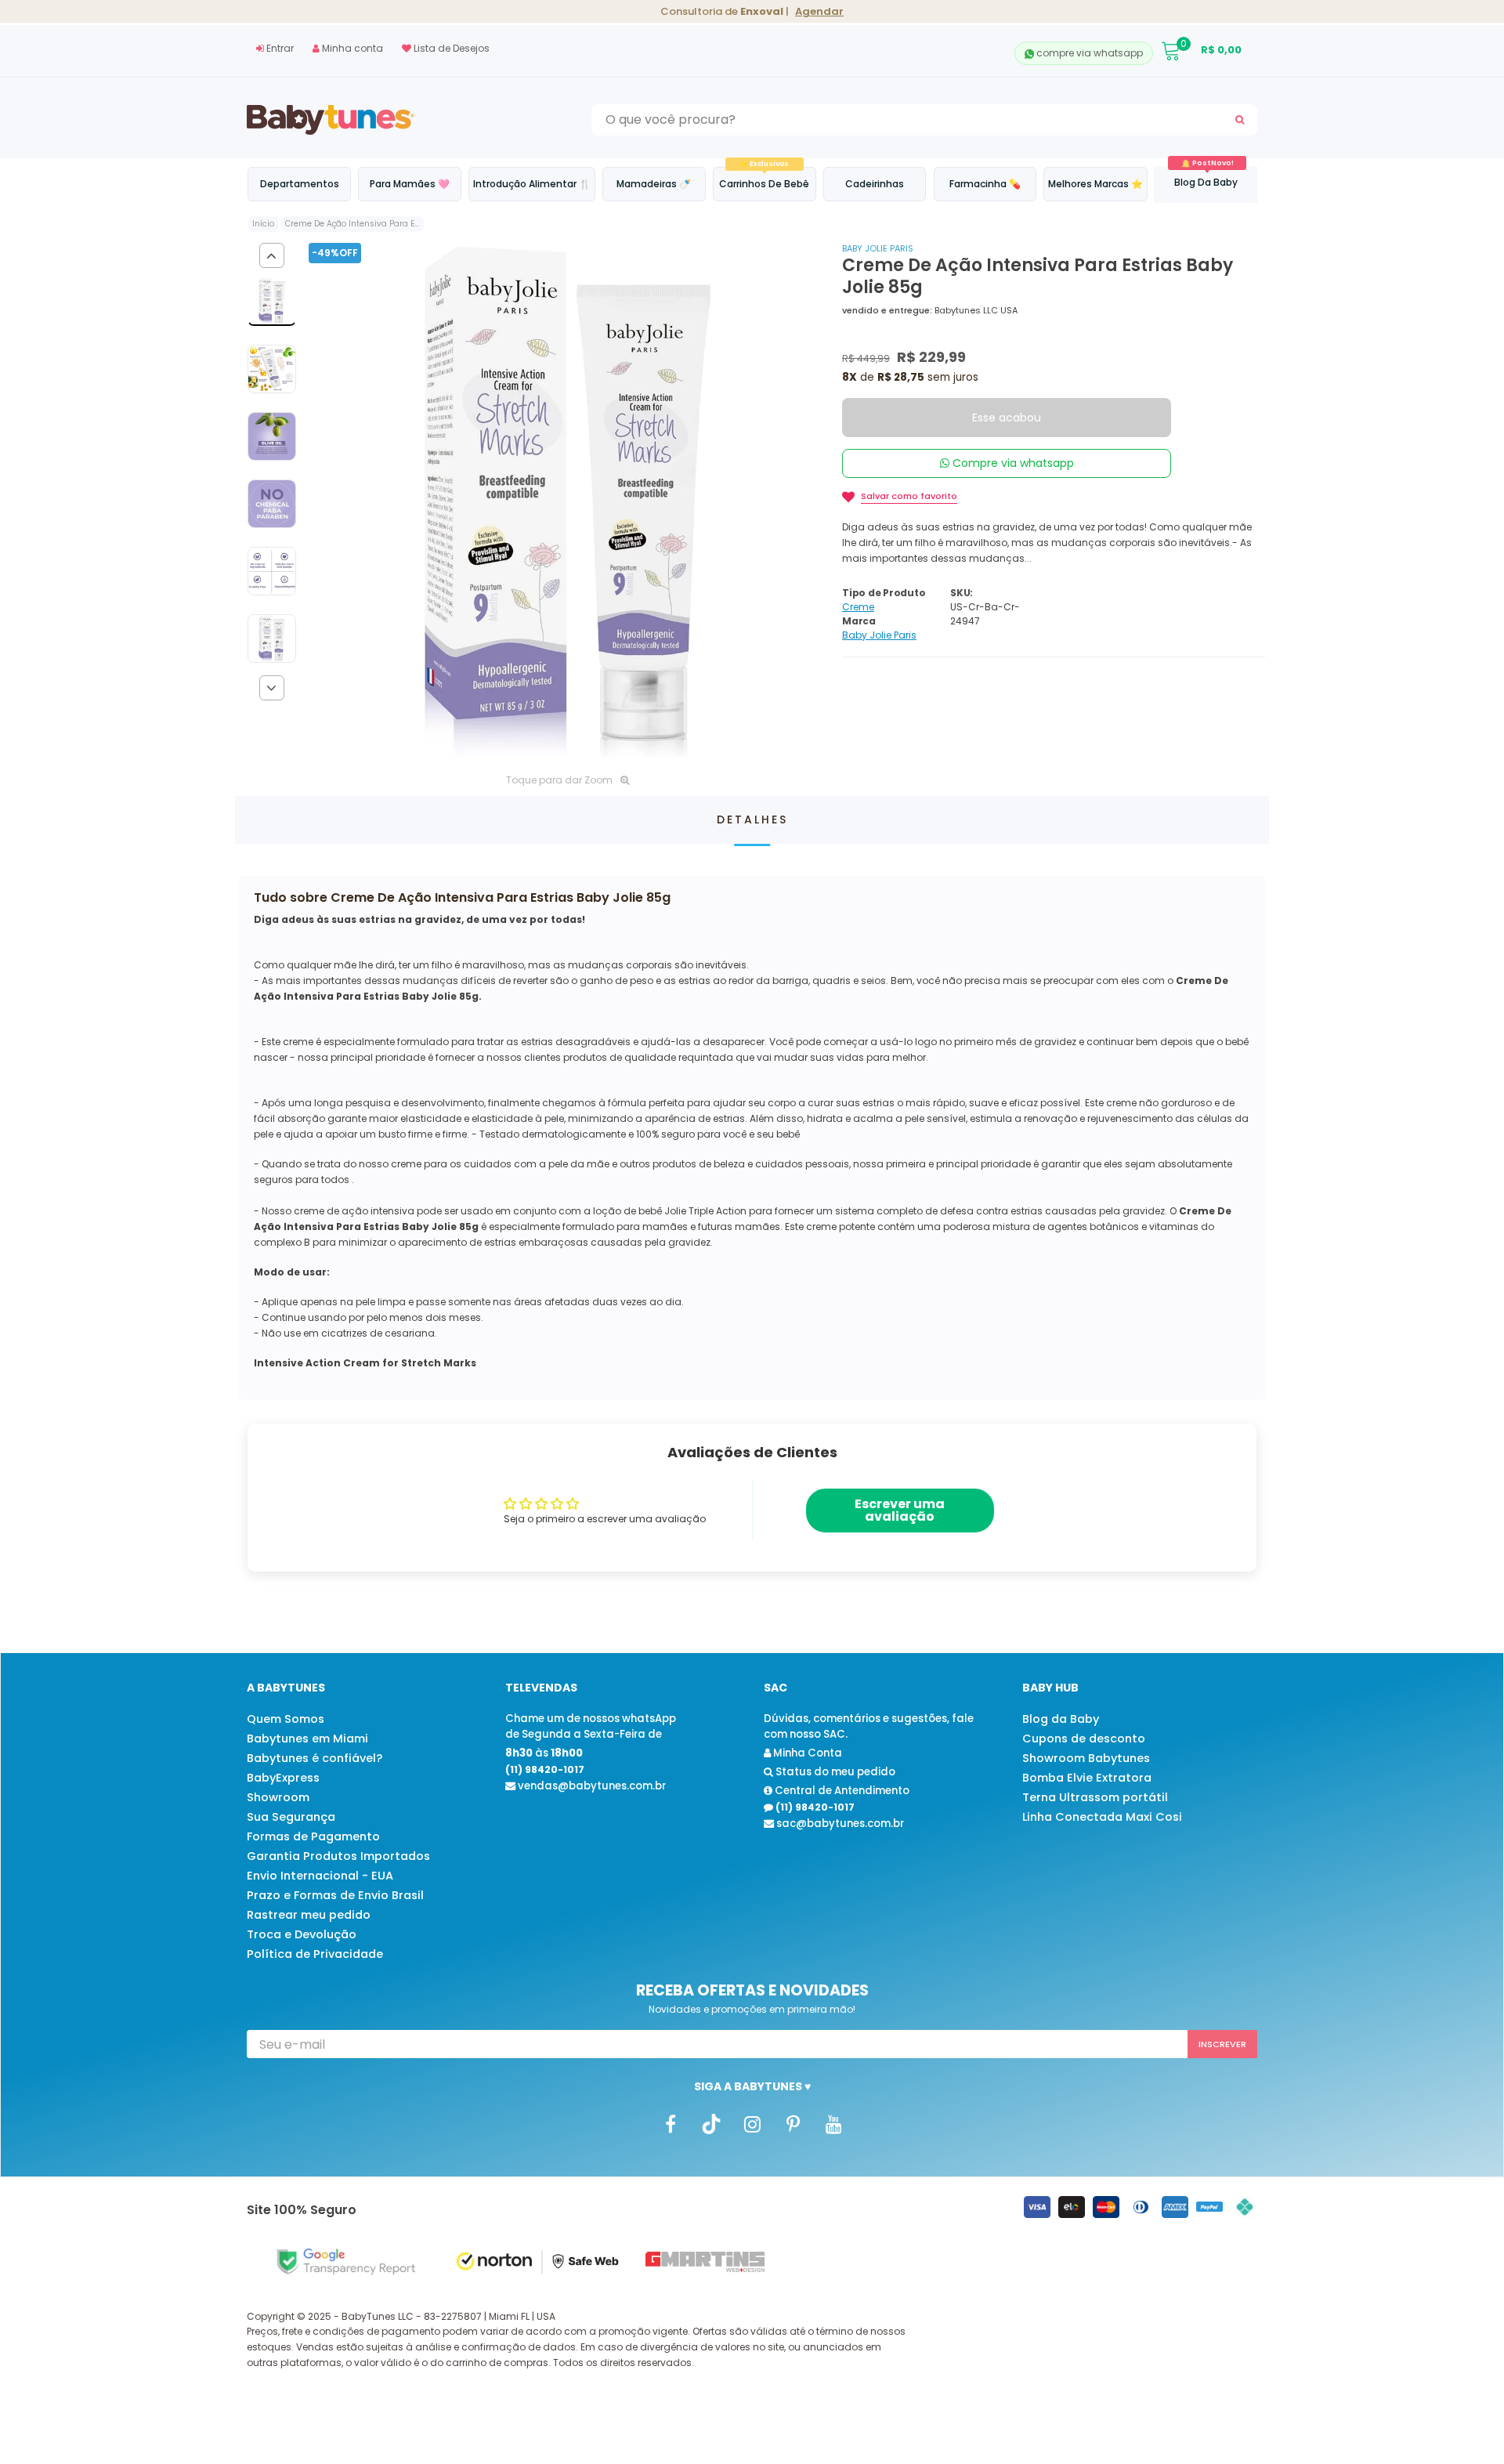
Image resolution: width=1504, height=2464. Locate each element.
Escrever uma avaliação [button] (900, 1510)
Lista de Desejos (450, 48)
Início (263, 224)
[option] (568, 502)
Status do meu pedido (834, 1772)
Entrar (279, 48)
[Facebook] (671, 2124)
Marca (859, 621)
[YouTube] (833, 2124)
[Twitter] (711, 2124)
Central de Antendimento (841, 1791)
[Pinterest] (793, 2124)
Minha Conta (806, 1753)
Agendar (819, 11)
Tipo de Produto (884, 593)
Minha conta (351, 48)
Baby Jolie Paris (878, 248)
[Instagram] (752, 2124)
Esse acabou (1007, 418)
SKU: (962, 593)
